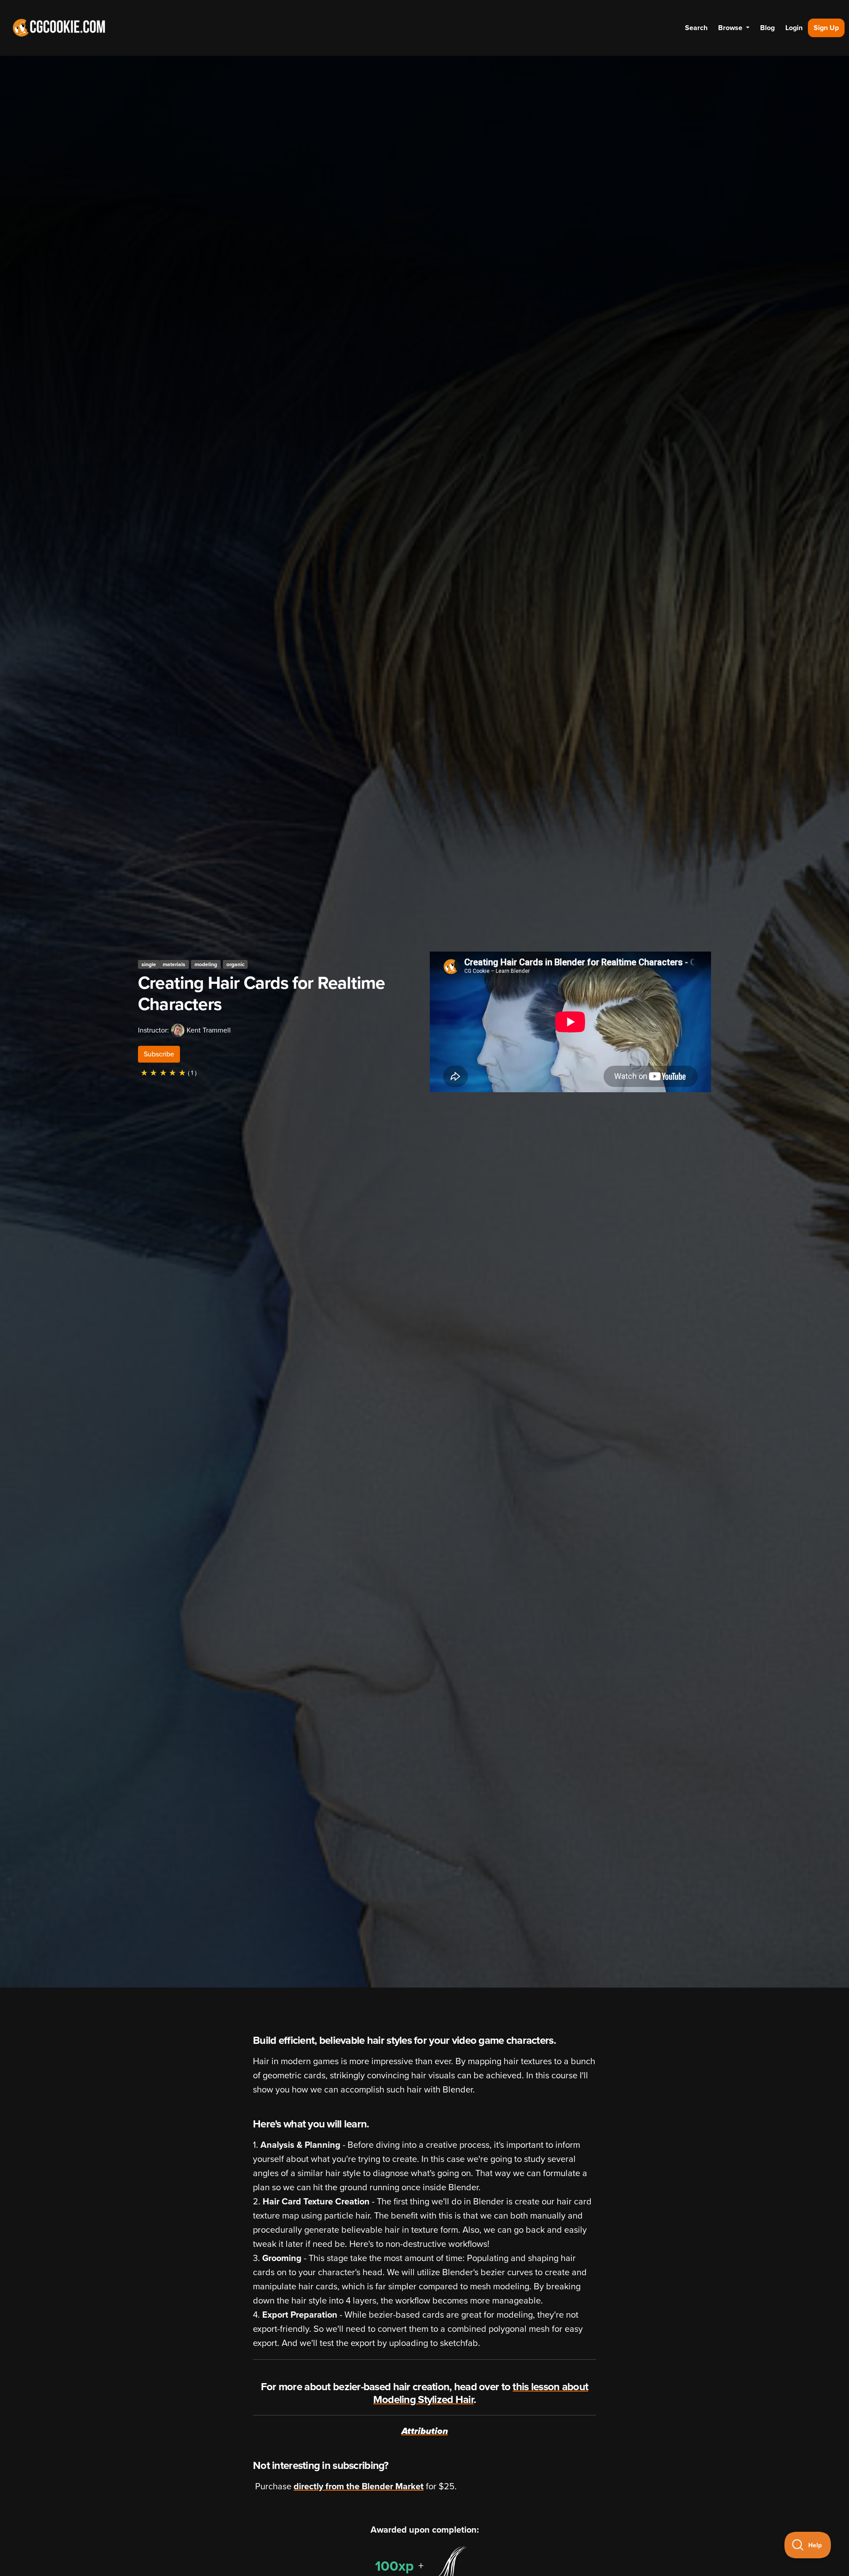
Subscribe (159, 1054)
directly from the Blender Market (359, 2487)
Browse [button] (731, 28)
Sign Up (826, 28)
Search (696, 28)
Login (794, 28)
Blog (767, 28)
